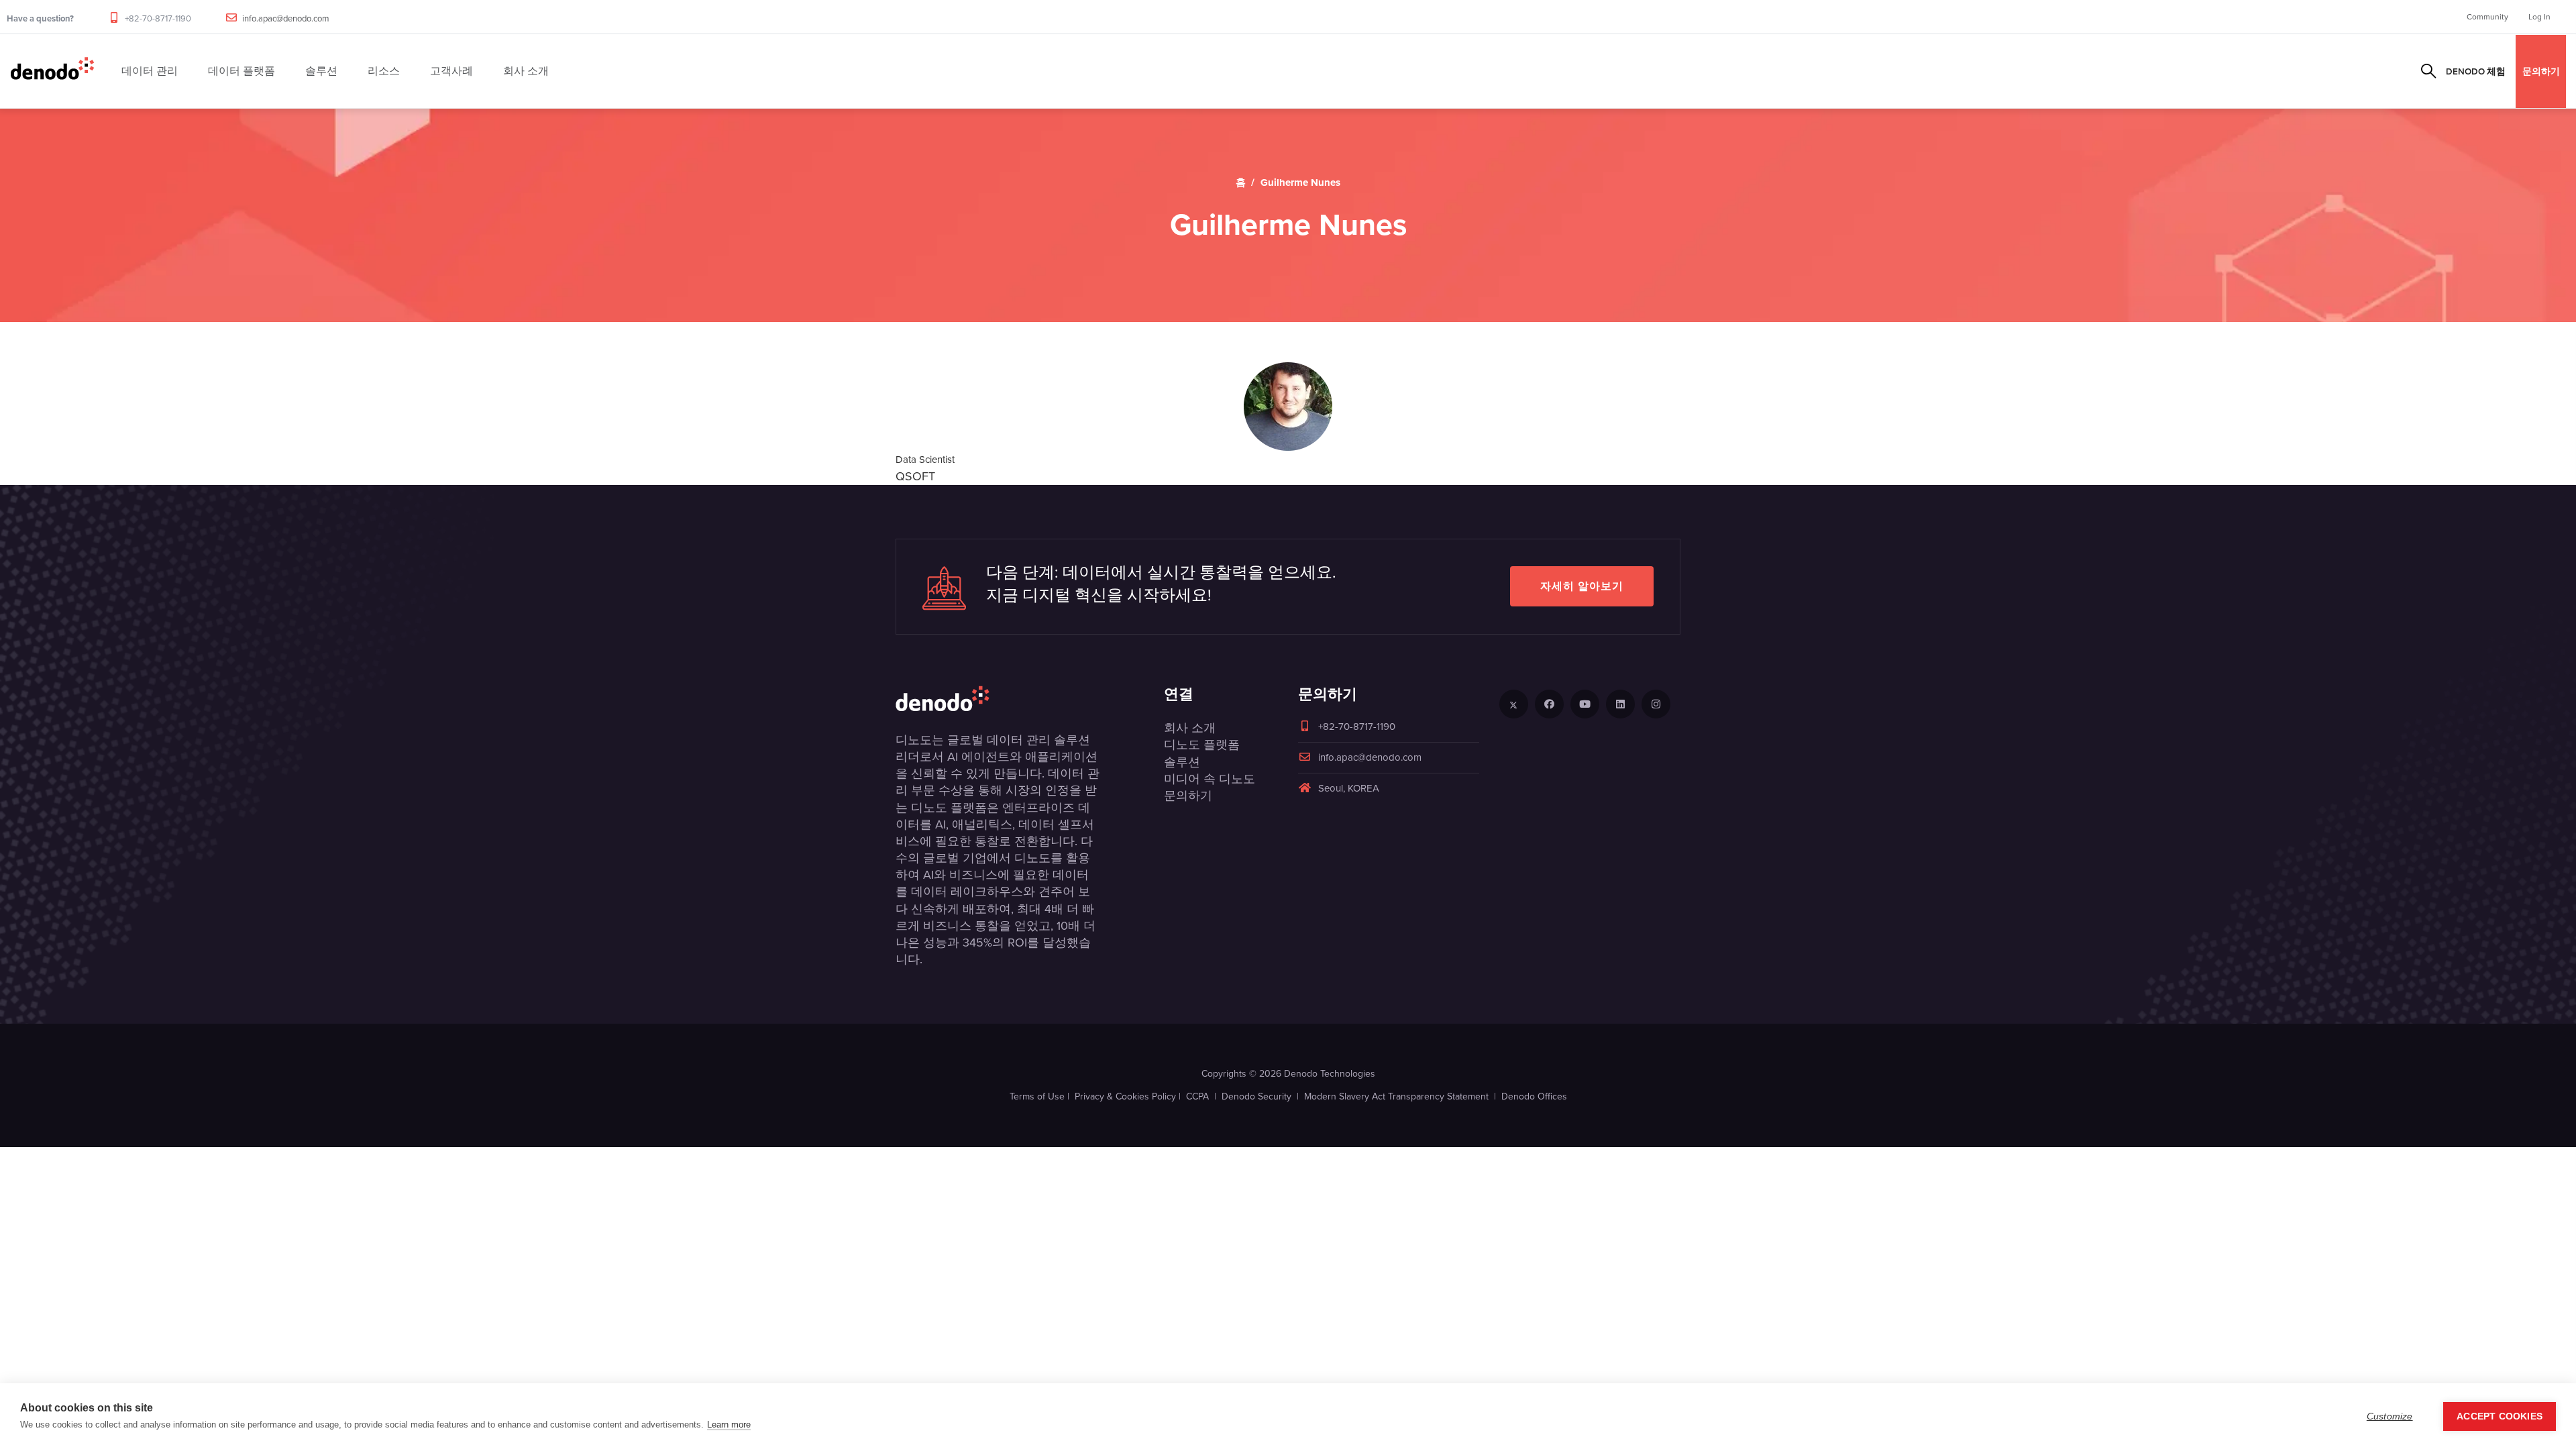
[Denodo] (52, 71)
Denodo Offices (1534, 1096)
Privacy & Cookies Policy (1125, 1096)
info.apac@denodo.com (286, 18)
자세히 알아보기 (1582, 586)
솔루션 (1182, 762)
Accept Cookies (2500, 1416)
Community (2487, 17)
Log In (2539, 17)
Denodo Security (1256, 1096)
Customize (2390, 1416)
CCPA (1197, 1096)
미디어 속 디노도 (1210, 779)
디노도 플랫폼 (1202, 745)
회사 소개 (1190, 728)
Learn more (729, 1425)
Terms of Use (1037, 1096)
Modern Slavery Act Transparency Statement (1396, 1096)
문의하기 (2541, 71)
